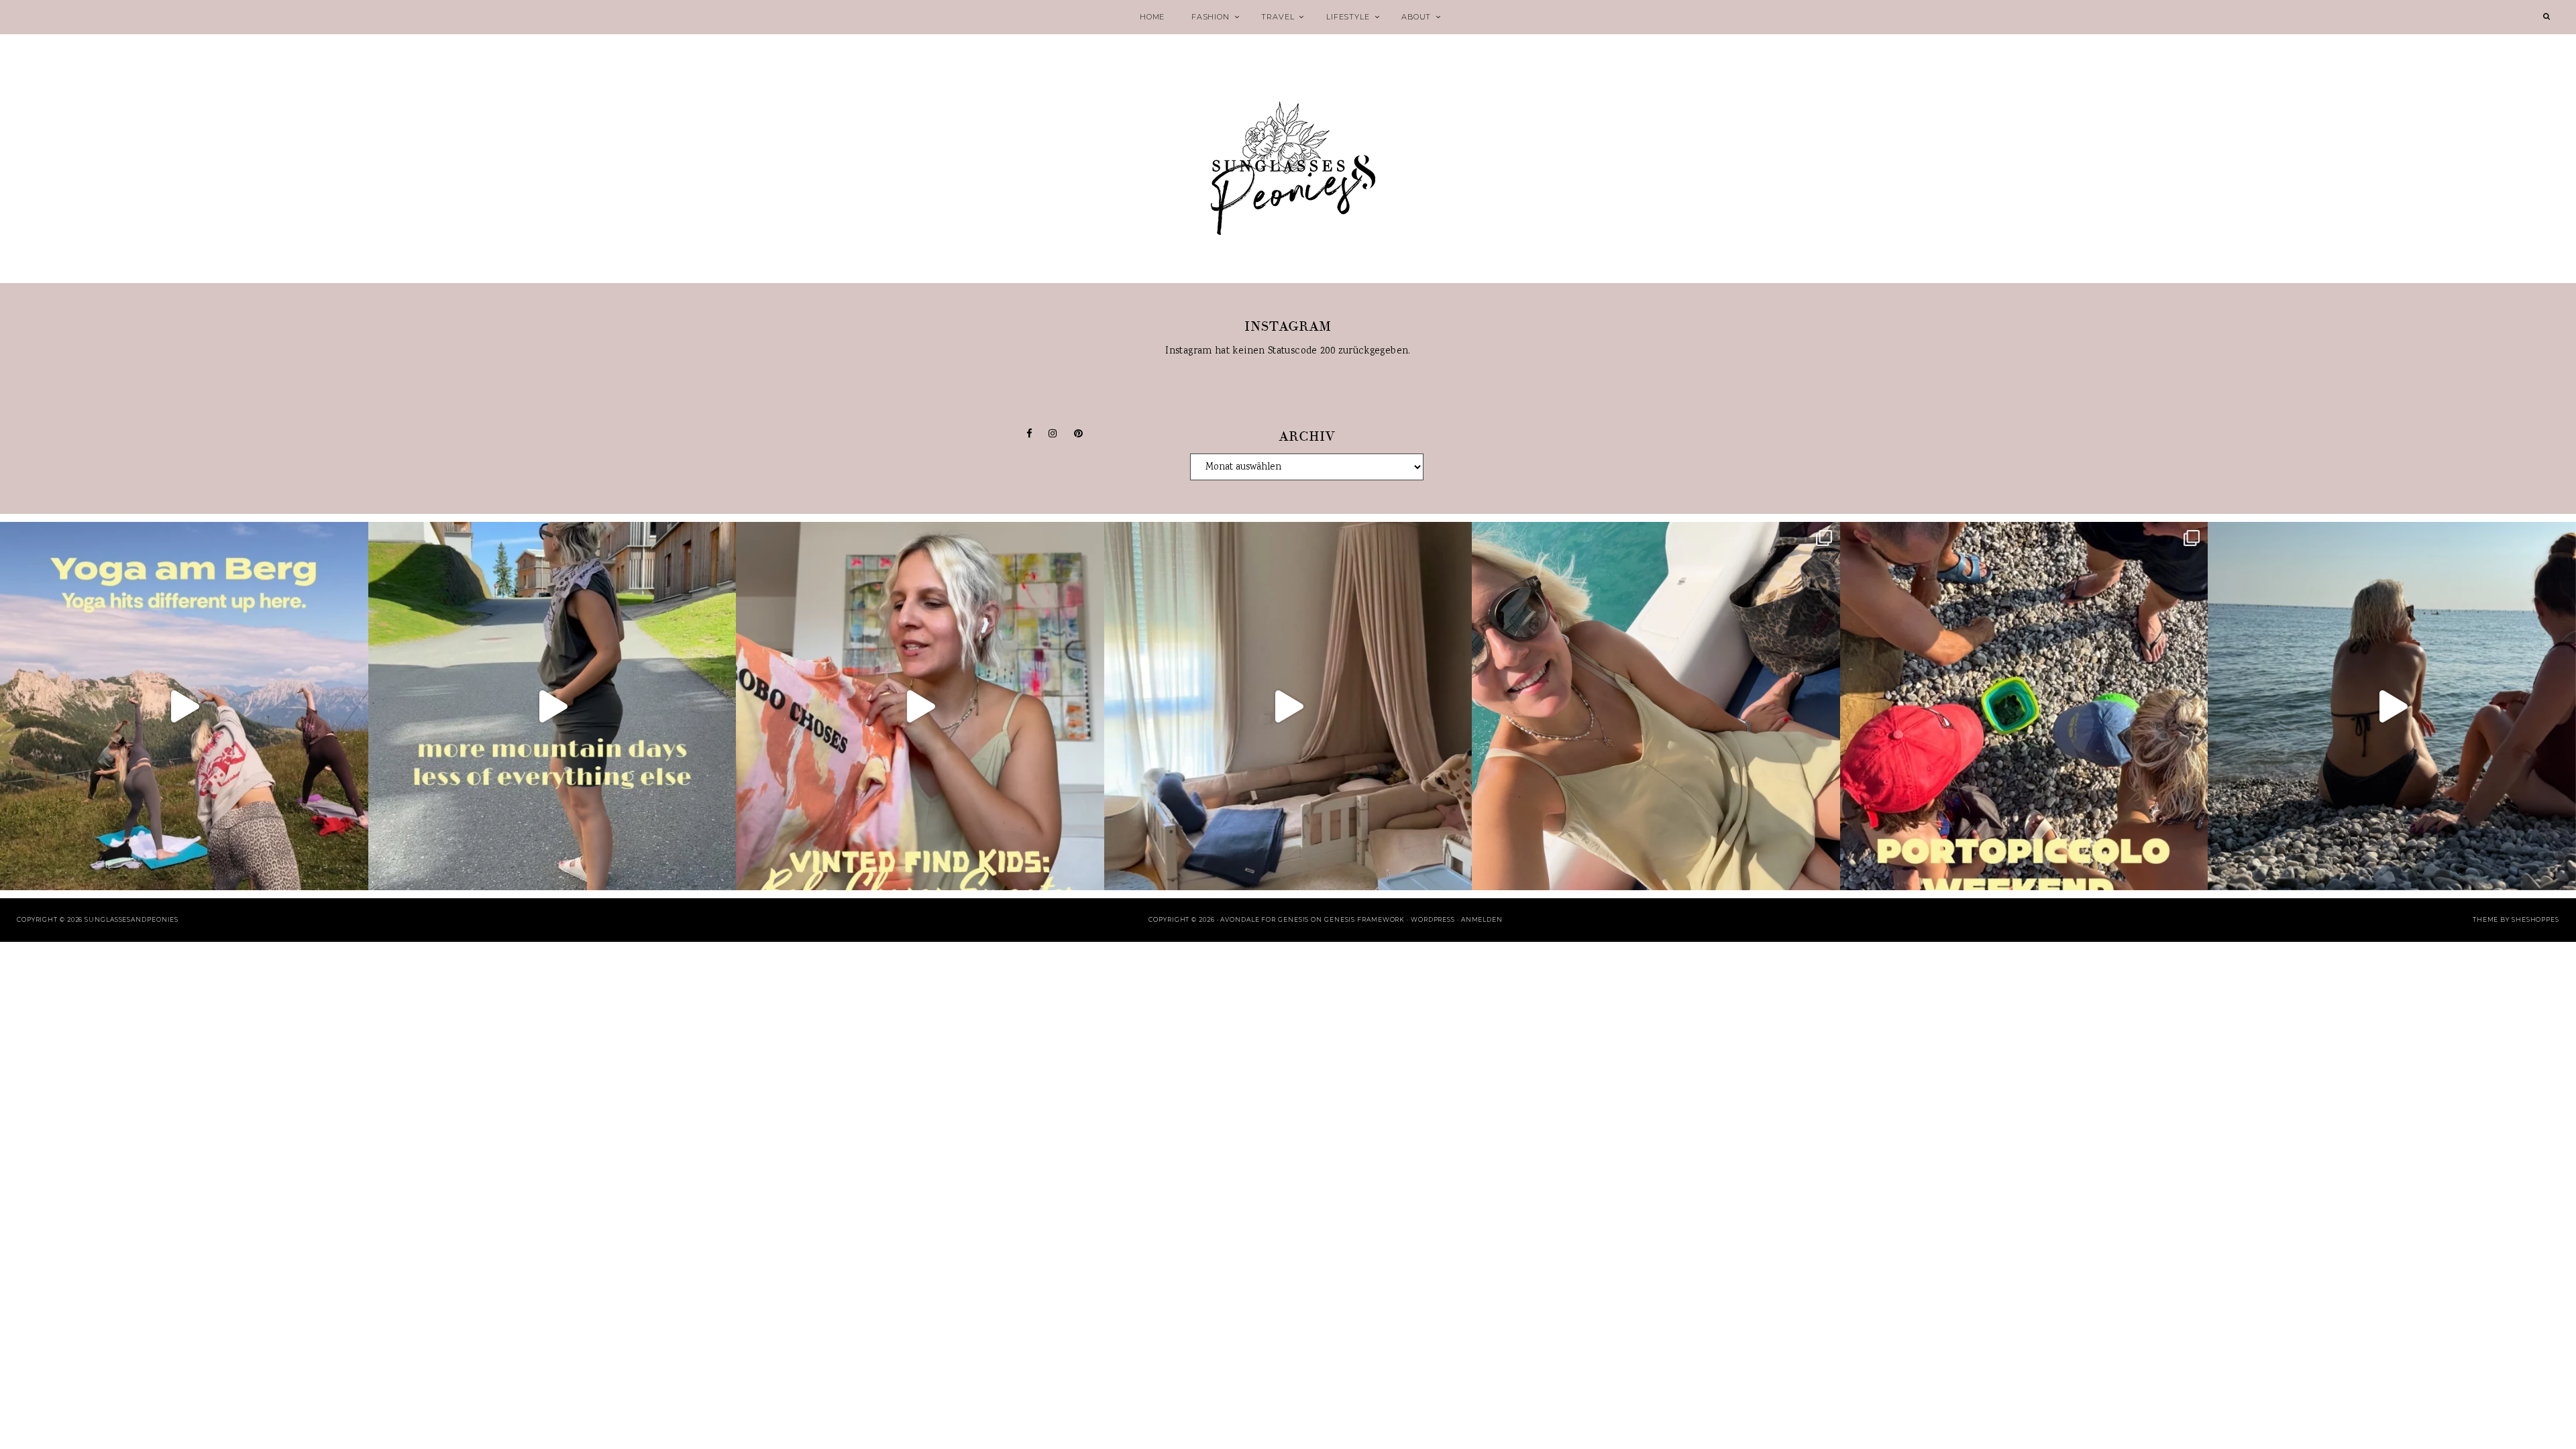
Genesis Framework (1364, 919)
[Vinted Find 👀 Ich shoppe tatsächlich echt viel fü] (920, 706)
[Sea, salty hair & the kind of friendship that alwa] (2392, 706)
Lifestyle (1348, 17)
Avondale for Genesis (1265, 919)
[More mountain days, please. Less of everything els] (552, 706)
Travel (1278, 17)
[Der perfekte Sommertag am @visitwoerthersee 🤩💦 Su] (1656, 706)
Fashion (1211, 17)
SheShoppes (2535, 919)
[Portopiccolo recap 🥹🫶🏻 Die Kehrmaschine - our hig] (2024, 706)
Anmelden (1482, 919)
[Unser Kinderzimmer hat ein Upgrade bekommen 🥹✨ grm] (1288, 706)
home (1152, 17)
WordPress (1433, 919)
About (1416, 17)
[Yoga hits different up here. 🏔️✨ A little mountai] (184, 706)
